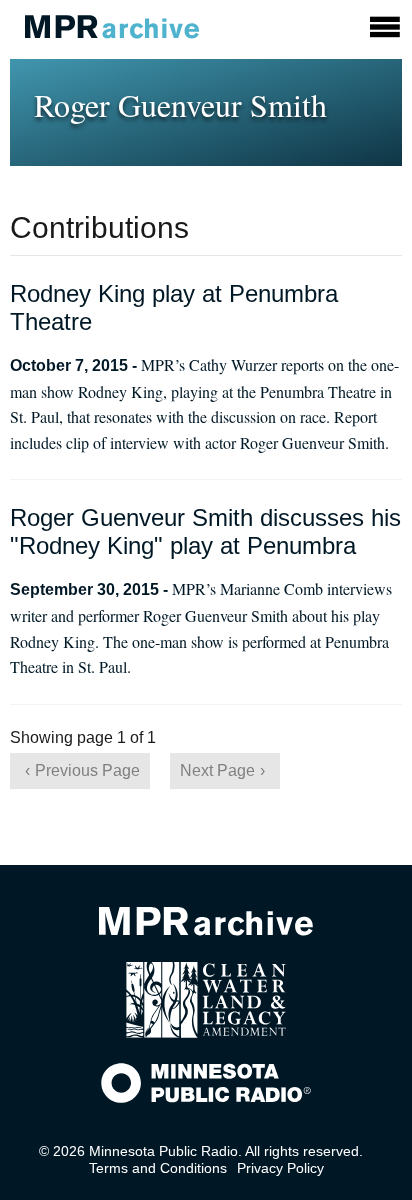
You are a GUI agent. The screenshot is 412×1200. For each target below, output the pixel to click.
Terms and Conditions (158, 1168)
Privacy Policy (280, 1168)
